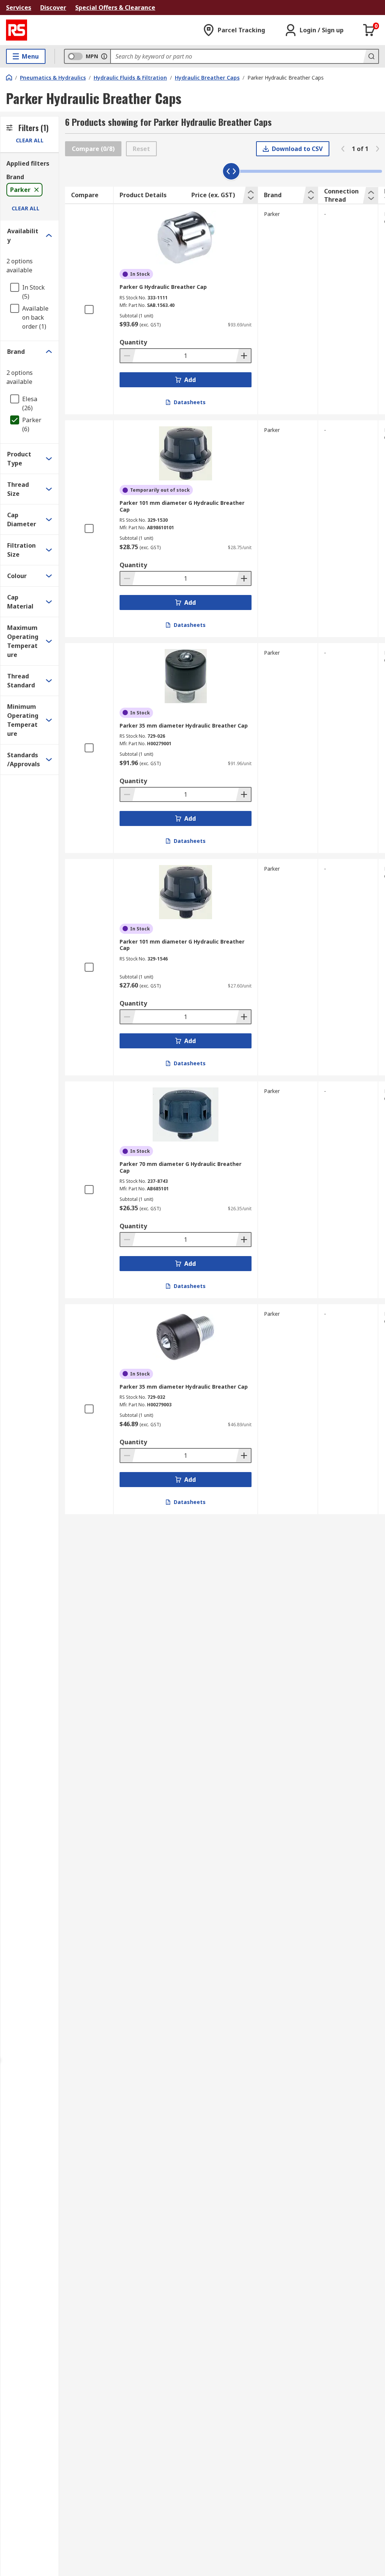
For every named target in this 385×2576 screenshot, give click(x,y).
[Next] (377, 149)
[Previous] (343, 149)
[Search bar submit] (371, 56)
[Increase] (243, 356)
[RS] (17, 30)
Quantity (133, 342)
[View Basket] (369, 30)
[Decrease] (128, 356)
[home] (9, 77)
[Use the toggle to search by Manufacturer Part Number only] (104, 56)
